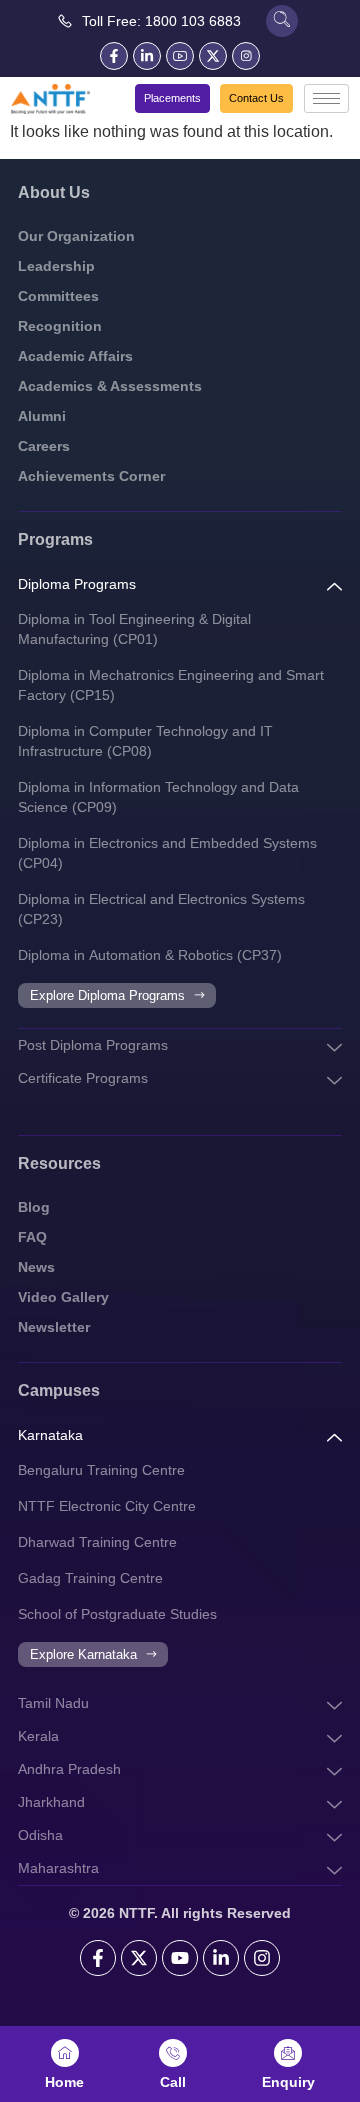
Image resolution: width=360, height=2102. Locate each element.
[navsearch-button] (282, 21)
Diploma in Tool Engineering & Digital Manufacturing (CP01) (134, 629)
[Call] (173, 2053)
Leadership (56, 266)
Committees (58, 296)
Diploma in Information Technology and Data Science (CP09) (158, 797)
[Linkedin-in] (147, 56)
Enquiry (288, 2082)
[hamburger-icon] (326, 98)
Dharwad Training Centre (97, 1542)
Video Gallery (63, 1297)
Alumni (42, 416)
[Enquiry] (288, 2053)
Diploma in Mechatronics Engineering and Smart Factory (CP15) (171, 685)
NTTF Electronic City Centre (107, 1506)
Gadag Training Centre (90, 1578)
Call (173, 2082)
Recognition (60, 326)
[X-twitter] (213, 56)
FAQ (32, 1237)
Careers (44, 446)
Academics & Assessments (110, 386)
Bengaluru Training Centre (101, 1470)
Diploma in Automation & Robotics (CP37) (150, 955)
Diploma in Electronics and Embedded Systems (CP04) (167, 853)
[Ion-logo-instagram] (246, 56)
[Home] (65, 2053)
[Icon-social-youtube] (180, 56)
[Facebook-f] (114, 56)
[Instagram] (262, 1958)
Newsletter (54, 1327)
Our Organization (76, 236)
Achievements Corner (91, 476)
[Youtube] (180, 1958)
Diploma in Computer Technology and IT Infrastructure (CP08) (145, 741)
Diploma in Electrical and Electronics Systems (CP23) (161, 909)
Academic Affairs (75, 356)
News (36, 1267)
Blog (34, 1207)
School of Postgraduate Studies (117, 1614)
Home (64, 2082)
